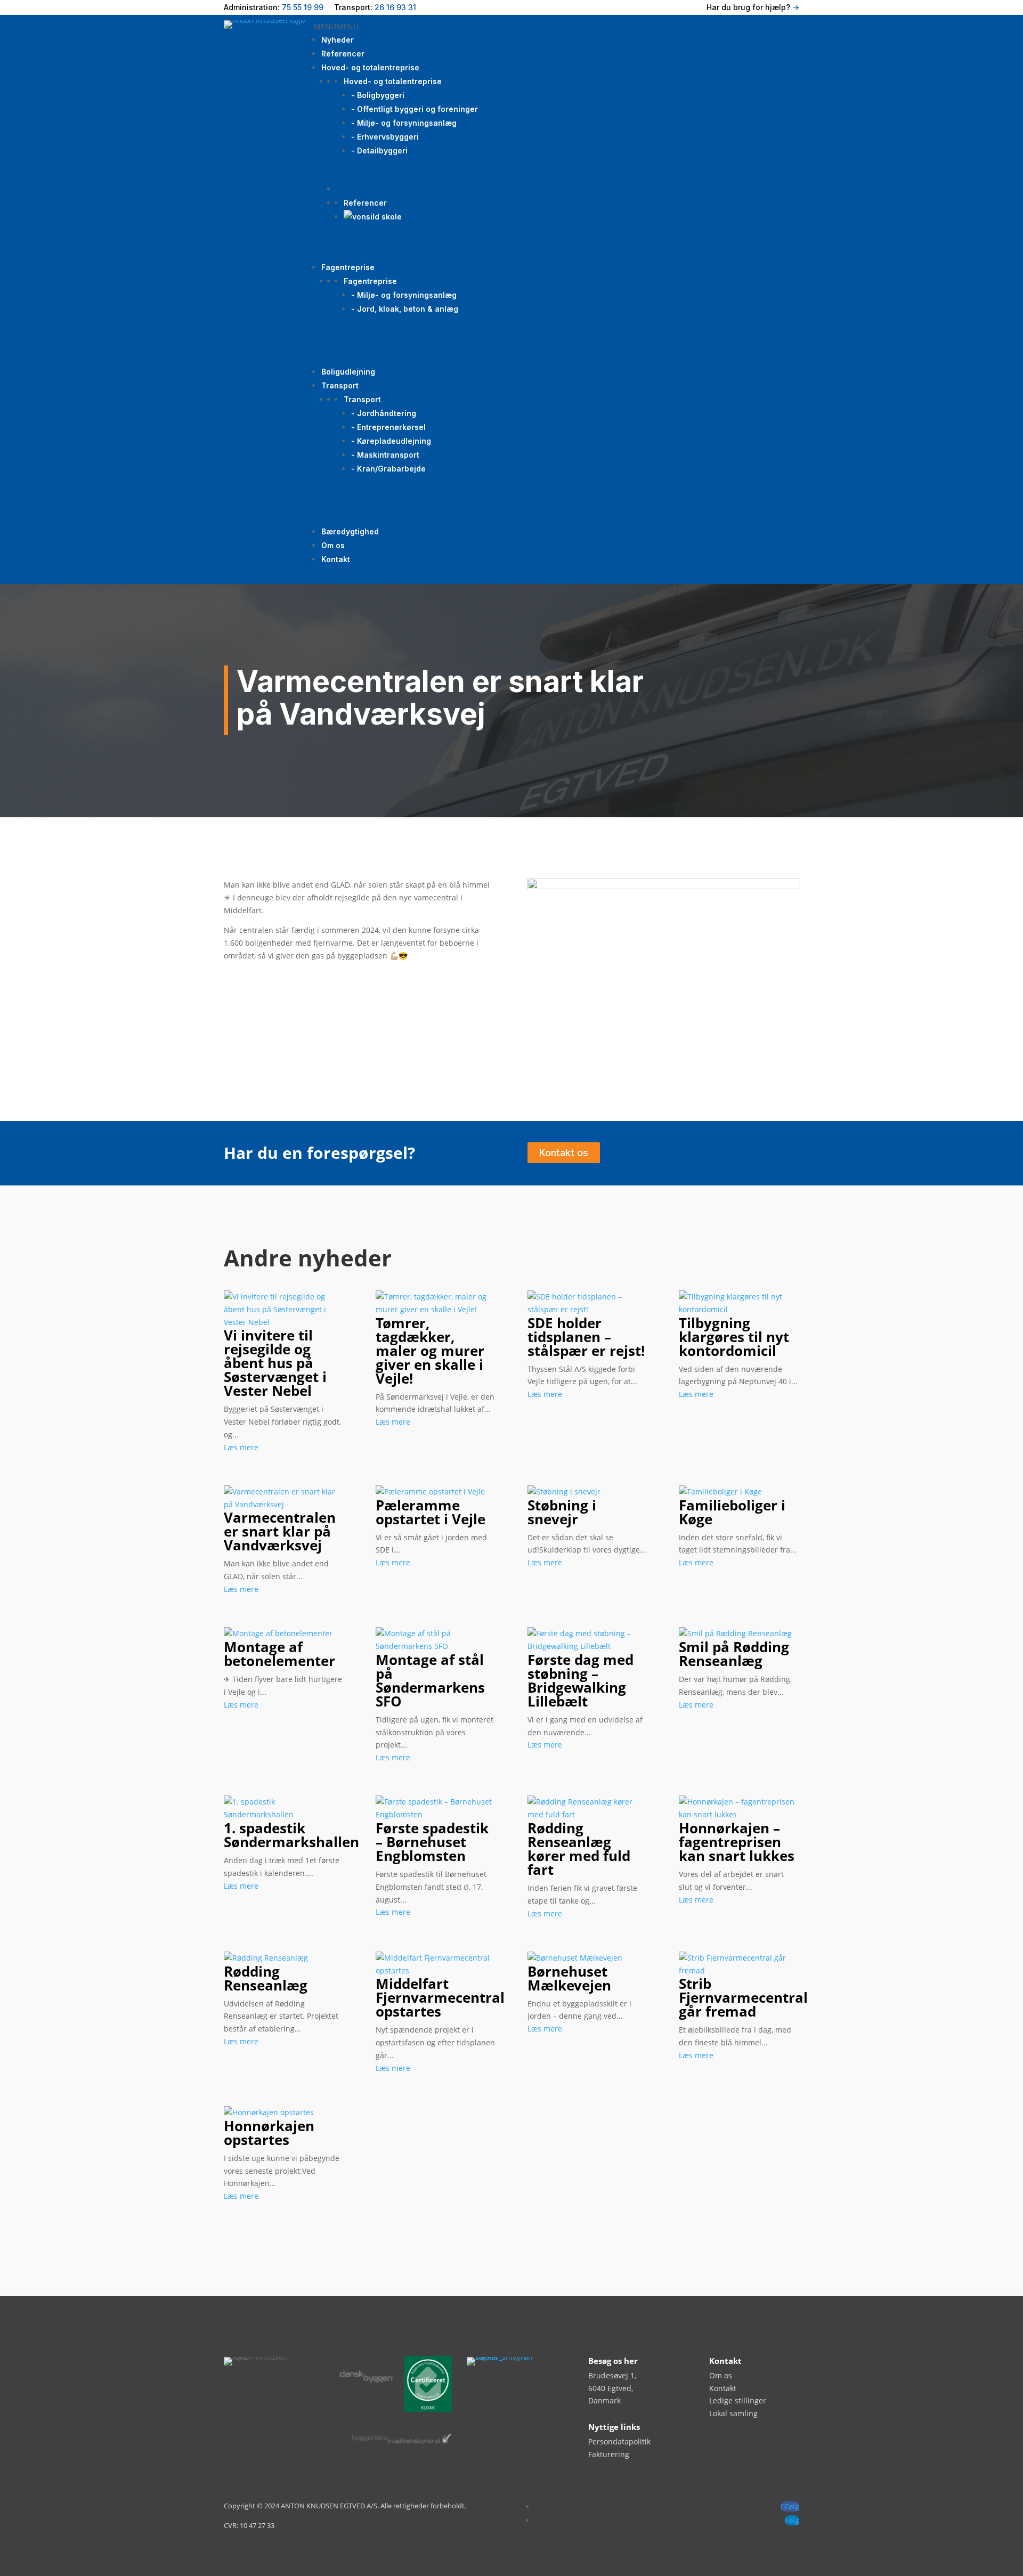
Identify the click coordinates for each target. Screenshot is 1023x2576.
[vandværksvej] (663, 886)
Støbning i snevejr (562, 1512)
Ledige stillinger (738, 2400)
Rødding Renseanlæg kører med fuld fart (579, 1849)
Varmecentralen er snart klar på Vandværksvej (280, 1531)
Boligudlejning (348, 372)
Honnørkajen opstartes (269, 2133)
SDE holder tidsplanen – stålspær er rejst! (586, 1337)
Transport (340, 385)
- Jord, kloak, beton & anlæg (405, 309)
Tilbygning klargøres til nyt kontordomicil (734, 1337)
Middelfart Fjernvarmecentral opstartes (440, 1997)
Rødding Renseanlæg (266, 1978)
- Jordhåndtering (384, 413)
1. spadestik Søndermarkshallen (291, 1835)
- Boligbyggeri (378, 95)
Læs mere (241, 1447)
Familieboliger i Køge (732, 1512)
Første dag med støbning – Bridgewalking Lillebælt (580, 1680)
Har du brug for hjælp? (753, 7)
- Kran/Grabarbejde (388, 469)
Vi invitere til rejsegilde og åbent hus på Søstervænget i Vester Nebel (275, 1363)
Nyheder (338, 40)
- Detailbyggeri (379, 151)
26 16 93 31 (395, 7)
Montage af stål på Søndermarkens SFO (430, 1680)
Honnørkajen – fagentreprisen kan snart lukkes (737, 1842)
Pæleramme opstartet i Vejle (431, 1512)
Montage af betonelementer (279, 1654)
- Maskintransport (385, 455)
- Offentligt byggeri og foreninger (415, 109)
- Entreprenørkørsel (388, 427)
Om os (333, 545)
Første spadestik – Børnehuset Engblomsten (432, 1842)
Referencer (343, 54)
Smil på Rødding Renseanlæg (734, 1654)
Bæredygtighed (350, 531)
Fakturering (609, 2454)
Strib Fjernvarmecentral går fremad (743, 1997)
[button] (336, 26)
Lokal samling (733, 2413)
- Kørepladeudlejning (391, 441)
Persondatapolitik (619, 2441)
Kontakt (336, 559)
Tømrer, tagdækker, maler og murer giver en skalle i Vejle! (430, 1351)
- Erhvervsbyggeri (385, 137)
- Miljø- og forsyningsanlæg (404, 123)
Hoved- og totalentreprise (370, 67)
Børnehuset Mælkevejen (569, 1978)
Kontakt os (564, 1153)
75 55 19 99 (303, 7)
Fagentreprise (348, 267)
